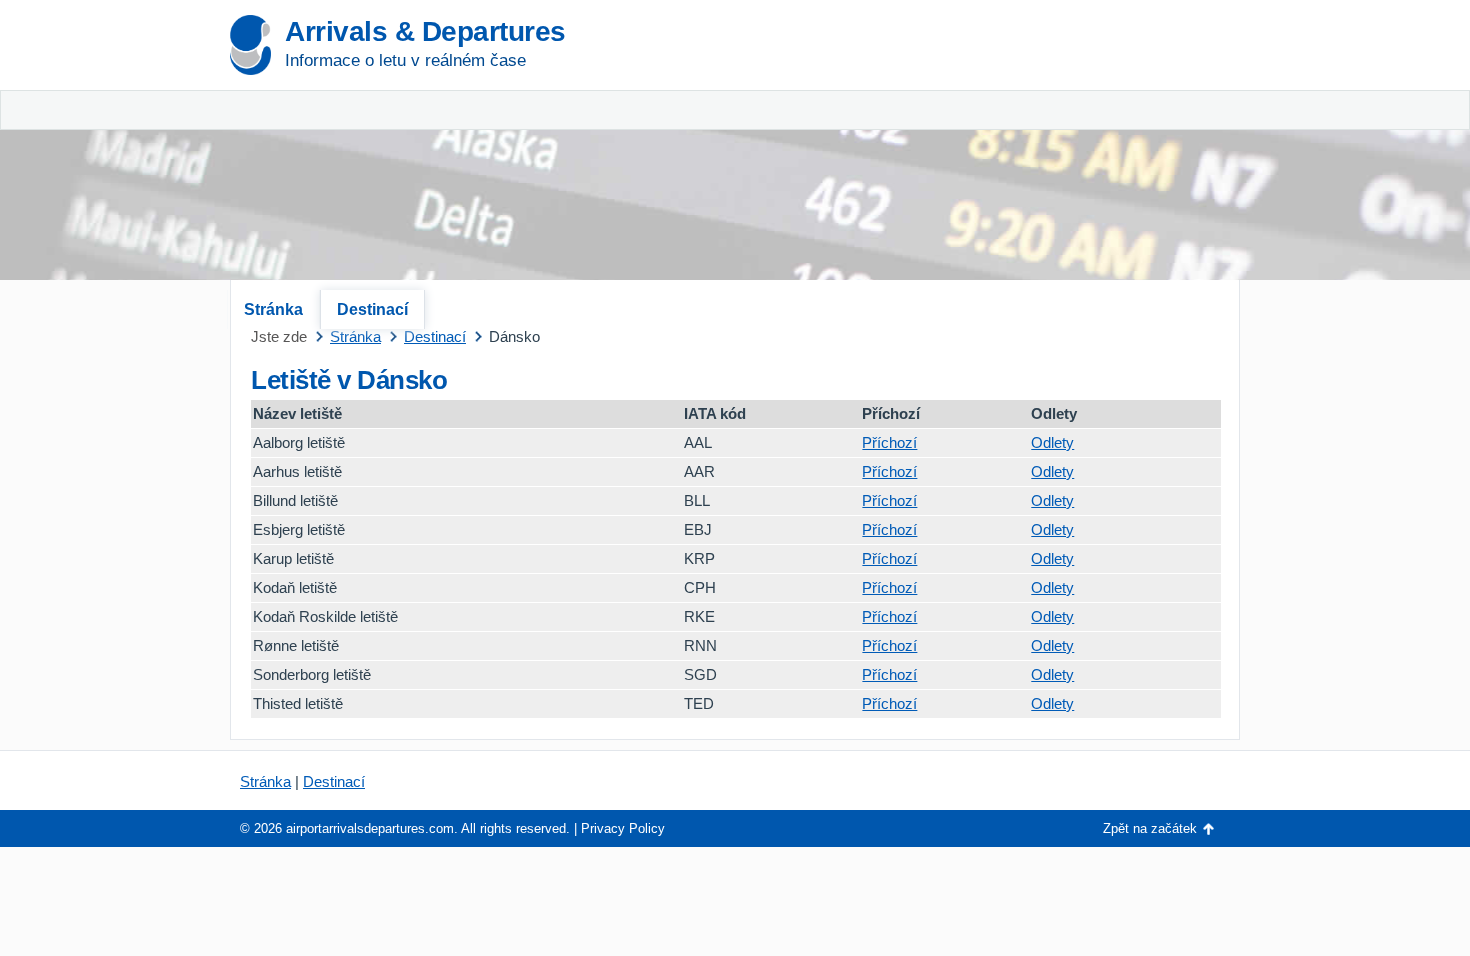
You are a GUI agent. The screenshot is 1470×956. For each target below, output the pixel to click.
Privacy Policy (623, 828)
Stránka (273, 309)
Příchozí (889, 442)
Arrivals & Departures (425, 31)
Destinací (372, 309)
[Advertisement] (1005, 150)
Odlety (1052, 442)
